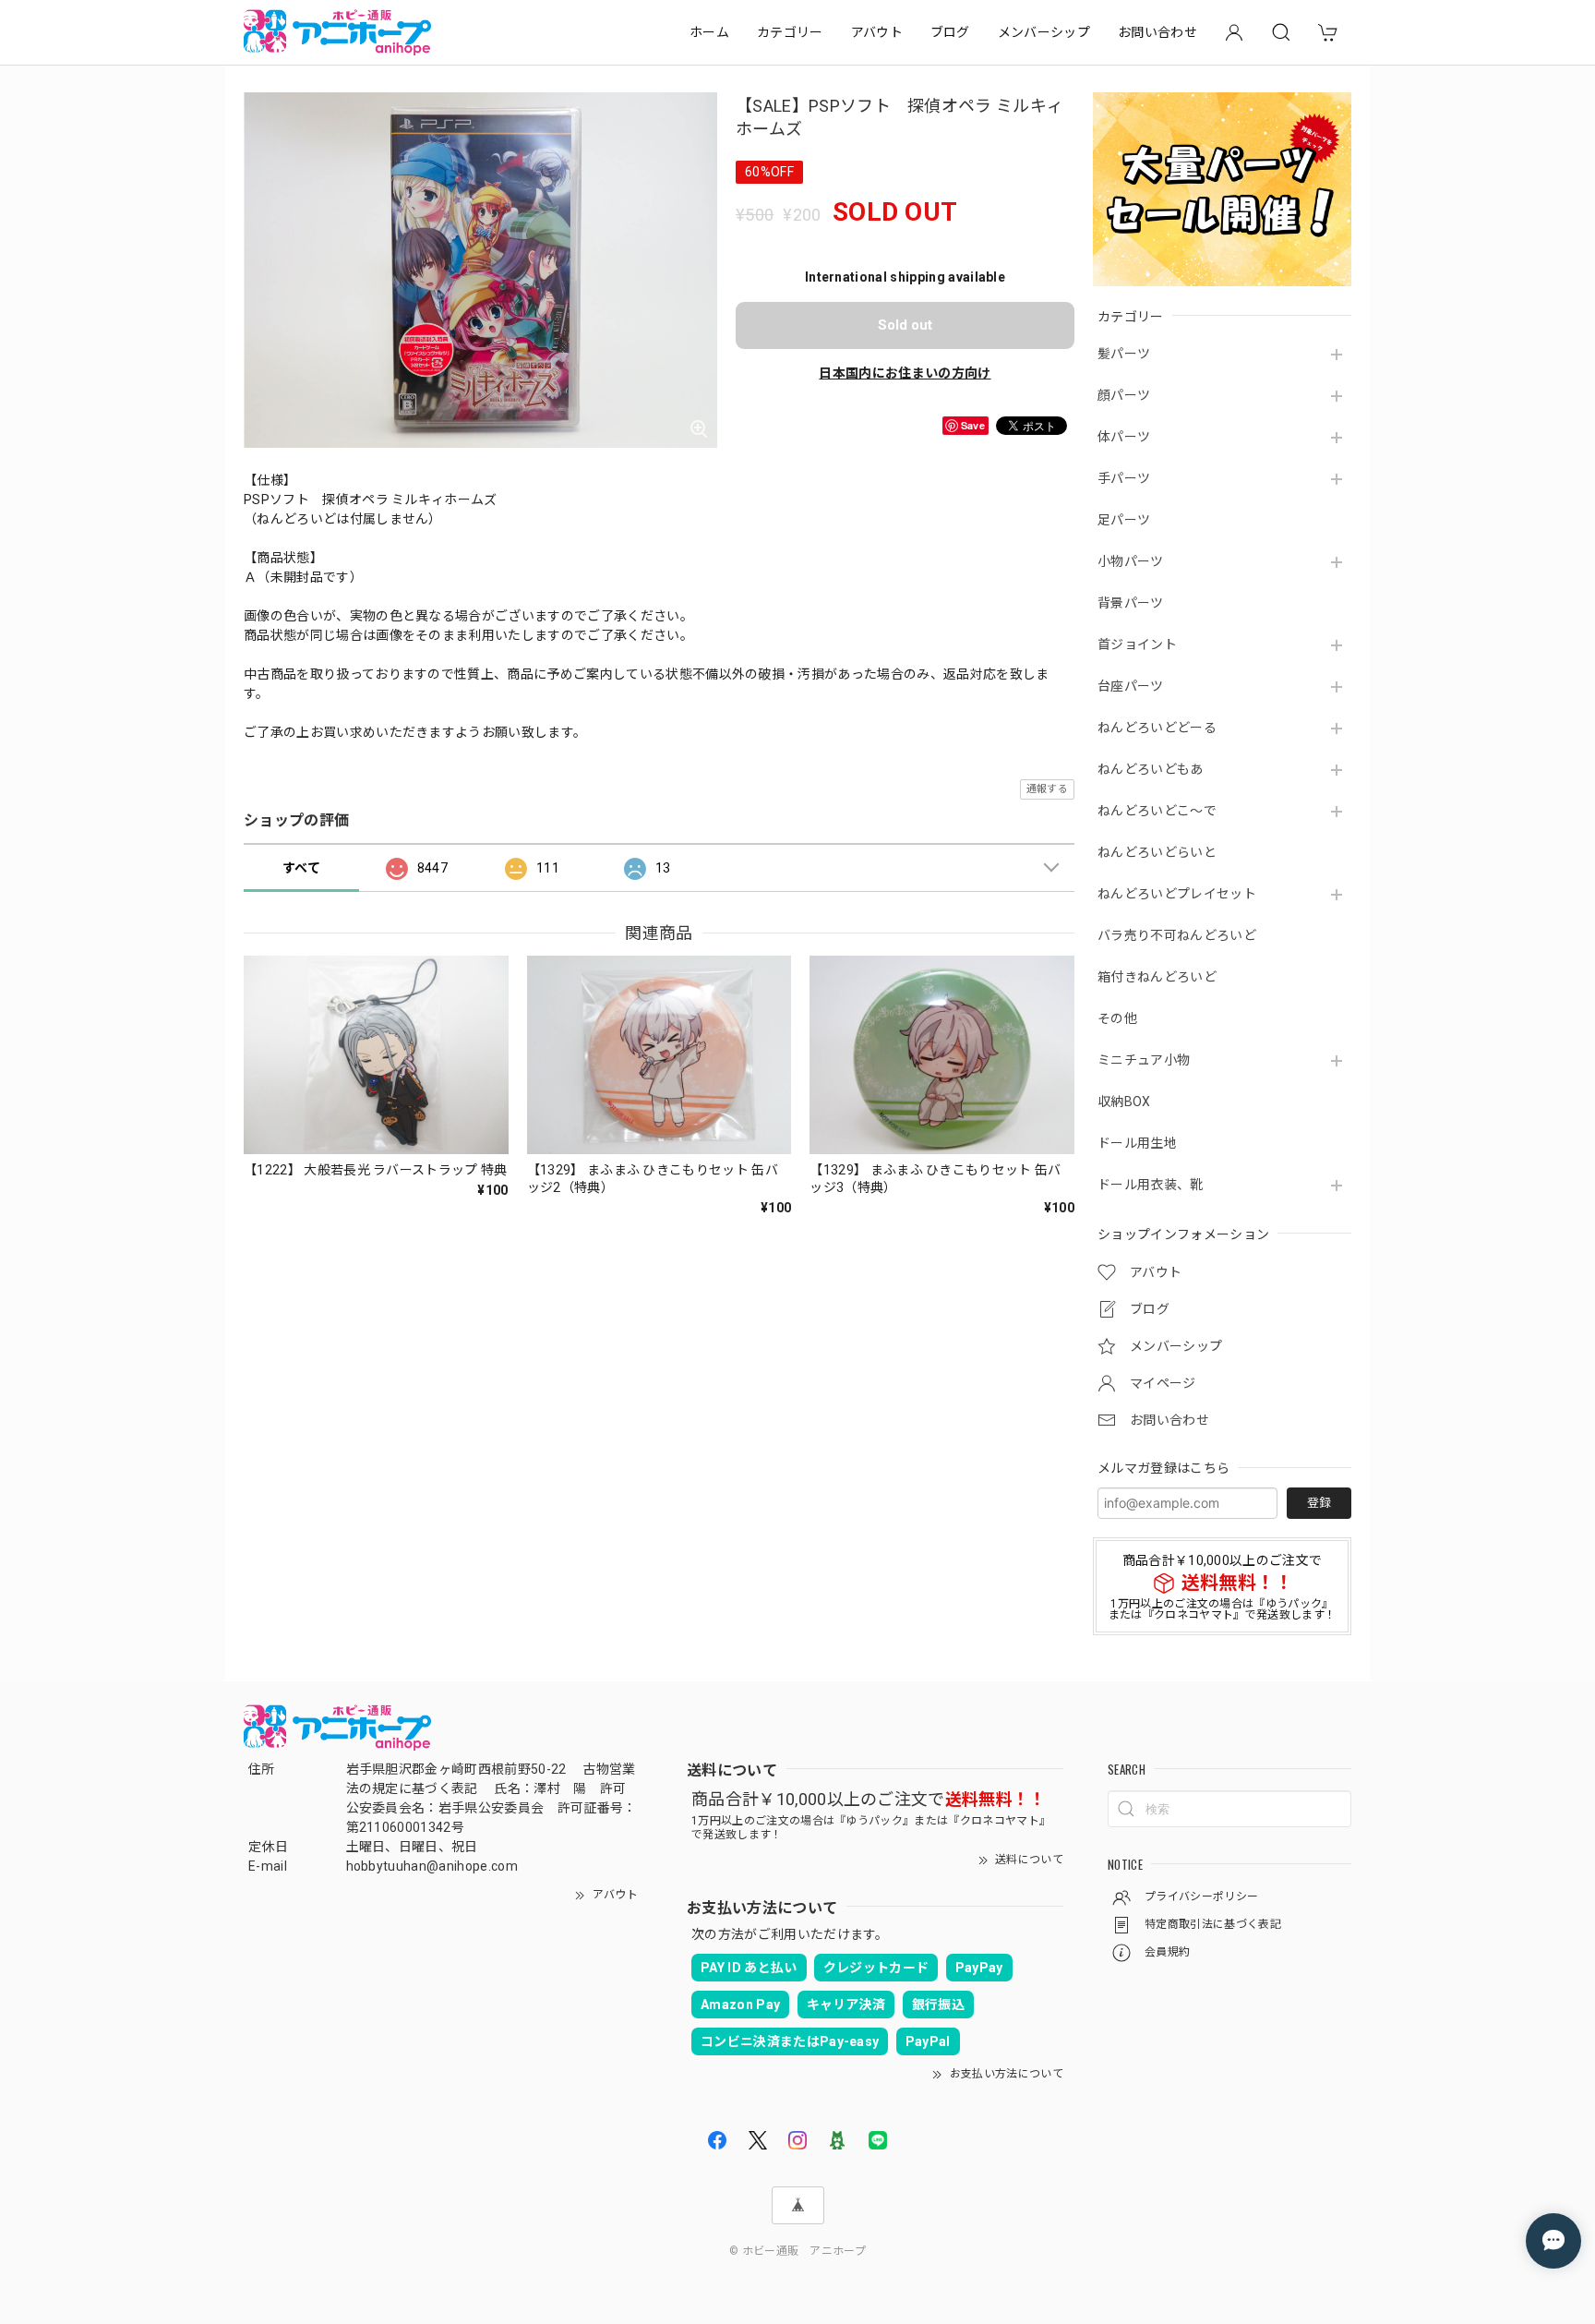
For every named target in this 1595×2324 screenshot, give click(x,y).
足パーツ (1124, 520)
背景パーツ (1131, 603)
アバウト (877, 32)
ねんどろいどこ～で (1157, 811)
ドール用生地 (1137, 1143)
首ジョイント (1137, 644)
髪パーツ (1124, 354)
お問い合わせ (1157, 32)
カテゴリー (790, 32)
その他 (1117, 1018)
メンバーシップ (1044, 32)
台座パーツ (1131, 686)
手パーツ (1124, 478)
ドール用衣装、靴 (1151, 1185)
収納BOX (1124, 1102)
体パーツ (1124, 437)
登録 (1319, 1503)
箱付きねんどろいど (1157, 977)
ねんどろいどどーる (1157, 728)
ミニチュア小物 (1144, 1060)
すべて (301, 868)
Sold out (905, 325)
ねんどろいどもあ (1151, 769)
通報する (1047, 789)
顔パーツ (1124, 395)
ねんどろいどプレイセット (1177, 894)
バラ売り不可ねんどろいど (1177, 935)
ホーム (709, 32)
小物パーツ (1131, 561)
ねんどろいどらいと (1157, 852)
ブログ (950, 32)
